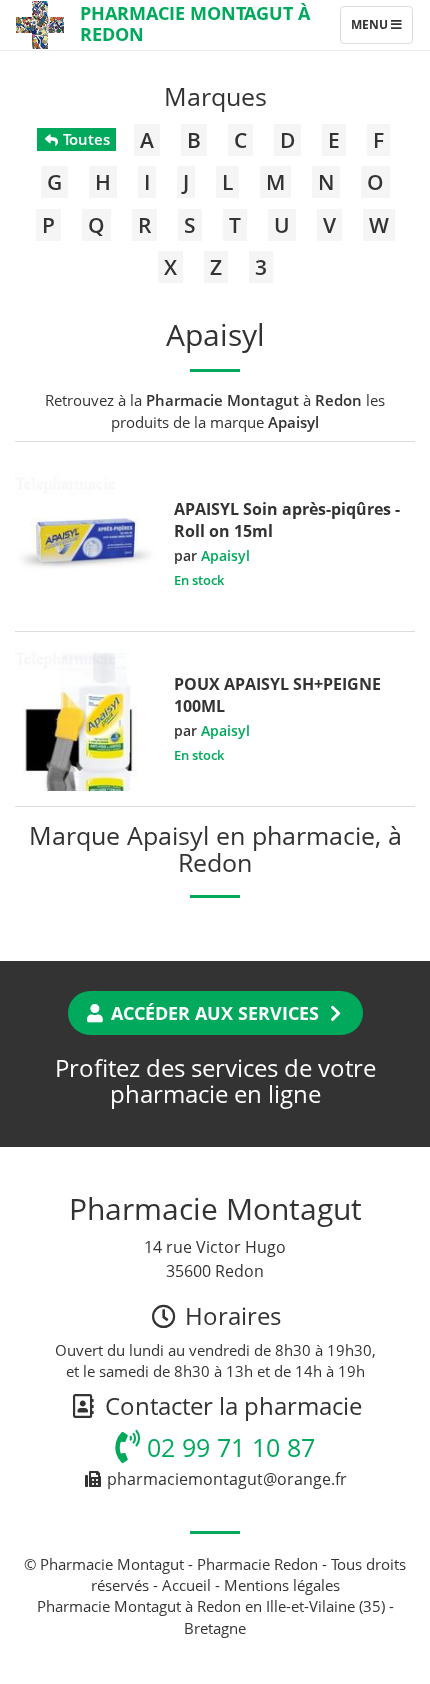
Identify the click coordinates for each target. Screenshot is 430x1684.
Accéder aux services (215, 1013)
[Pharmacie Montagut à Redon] (40, 25)
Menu (381, 29)
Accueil (186, 1585)
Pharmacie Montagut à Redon (195, 23)
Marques (215, 96)
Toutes (84, 139)
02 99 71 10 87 (227, 1447)
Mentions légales (282, 1585)
